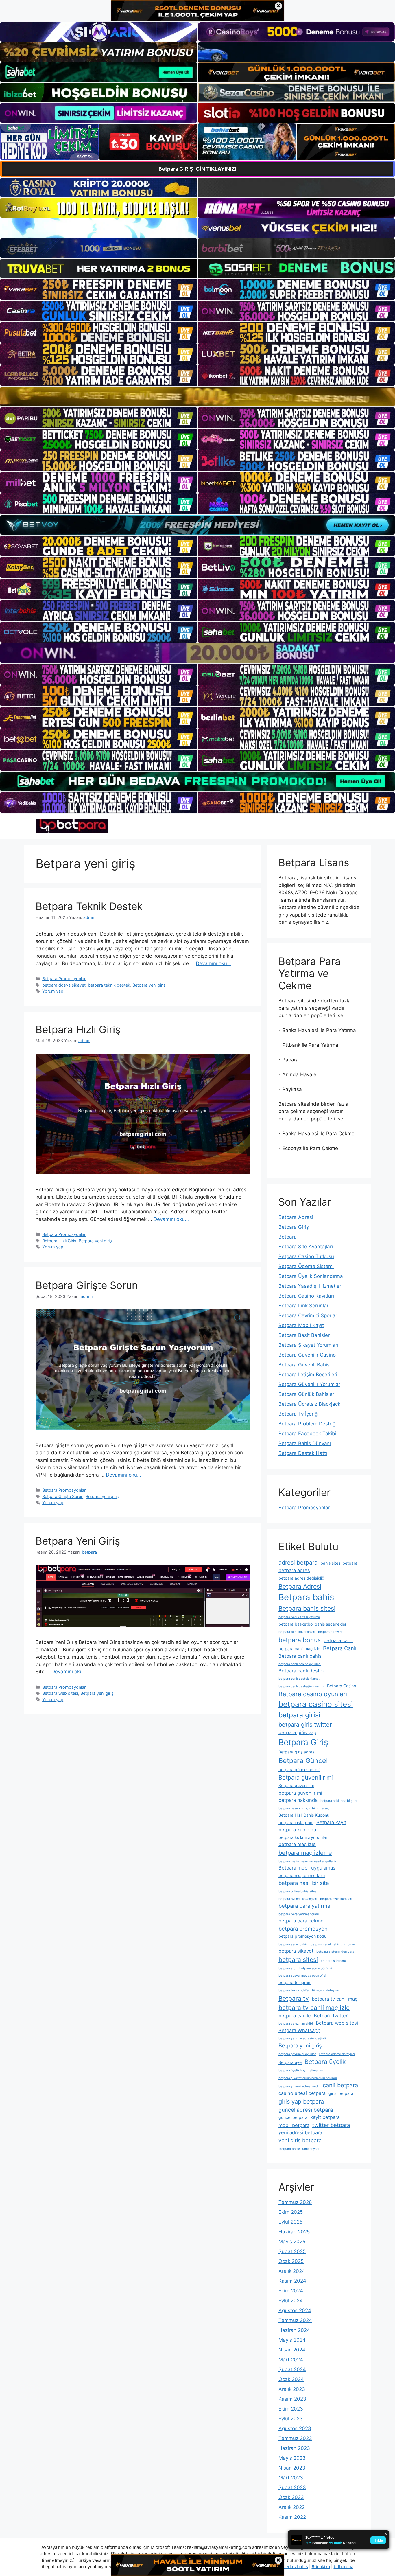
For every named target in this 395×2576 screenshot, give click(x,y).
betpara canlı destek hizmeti (299, 1679)
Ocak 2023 (291, 2497)
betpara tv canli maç (335, 1999)
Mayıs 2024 (292, 2340)
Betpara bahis (306, 1597)
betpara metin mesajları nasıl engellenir (307, 1861)
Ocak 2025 (291, 2261)
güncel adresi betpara (306, 2110)
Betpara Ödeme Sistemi (306, 1266)
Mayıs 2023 (292, 2458)
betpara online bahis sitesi (298, 1891)
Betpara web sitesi (60, 1693)
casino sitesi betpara (302, 2093)
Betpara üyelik (325, 2062)
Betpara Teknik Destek (89, 906)
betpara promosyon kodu (302, 1936)
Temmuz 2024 (295, 2320)
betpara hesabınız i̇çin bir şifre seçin (305, 1808)
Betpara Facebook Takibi (307, 1434)
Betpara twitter (331, 2016)
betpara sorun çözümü (316, 1968)
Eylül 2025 (290, 2222)
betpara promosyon (303, 1929)
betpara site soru (333, 1961)
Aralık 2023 (292, 2389)
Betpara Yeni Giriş (78, 1541)
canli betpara (340, 2085)
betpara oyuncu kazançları (298, 1899)
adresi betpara (298, 1563)
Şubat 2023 (292, 2487)
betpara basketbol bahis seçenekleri (313, 1624)
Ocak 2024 (291, 2379)
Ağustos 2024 (295, 2310)
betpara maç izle (297, 1844)
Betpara (288, 1237)
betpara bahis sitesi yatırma (299, 1617)
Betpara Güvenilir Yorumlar (309, 1384)
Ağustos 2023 (295, 2428)
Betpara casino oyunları (313, 1694)
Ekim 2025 (291, 2212)
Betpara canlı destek (302, 1671)
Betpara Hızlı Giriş (78, 1029)
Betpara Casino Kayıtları (306, 1296)
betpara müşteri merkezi (302, 1875)
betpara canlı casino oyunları (300, 1664)
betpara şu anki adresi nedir (299, 2086)
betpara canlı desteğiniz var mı (301, 1686)
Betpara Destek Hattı (303, 1453)
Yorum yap (53, 991)
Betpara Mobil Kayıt (301, 1325)
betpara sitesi (298, 1959)
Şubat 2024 (292, 2369)
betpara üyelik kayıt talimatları (301, 2070)
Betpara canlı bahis (300, 1656)
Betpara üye (290, 2062)
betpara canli (338, 1640)
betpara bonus (300, 1640)
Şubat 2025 (292, 2251)
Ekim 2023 (291, 2409)
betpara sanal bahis (293, 1944)
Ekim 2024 (291, 2291)
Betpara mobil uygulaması (308, 1868)
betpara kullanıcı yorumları (303, 1837)
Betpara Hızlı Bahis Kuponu (304, 1815)
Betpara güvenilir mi (306, 1778)
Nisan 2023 (292, 2468)
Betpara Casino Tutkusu (306, 1256)
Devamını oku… (213, 963)
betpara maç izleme (305, 1853)
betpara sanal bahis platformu (333, 1944)
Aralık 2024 (292, 2271)
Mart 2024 (291, 2360)
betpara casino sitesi (316, 1704)
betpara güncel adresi (299, 1770)
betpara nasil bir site (304, 1883)
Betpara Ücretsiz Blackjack (309, 1404)
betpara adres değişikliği (302, 1578)
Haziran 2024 (294, 2330)
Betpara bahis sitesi (307, 1608)
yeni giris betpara (300, 2140)
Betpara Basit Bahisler (304, 1335)
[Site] (99, 289)
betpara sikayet (296, 1951)
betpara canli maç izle (299, 1649)
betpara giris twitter (305, 1725)
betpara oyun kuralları (336, 1899)
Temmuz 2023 (295, 2438)
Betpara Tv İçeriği (299, 1414)
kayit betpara (325, 2117)
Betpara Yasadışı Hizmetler (310, 1286)
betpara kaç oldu (297, 1830)
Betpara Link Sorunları (304, 1306)
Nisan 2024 (292, 2350)
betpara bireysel (330, 1632)
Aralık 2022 (292, 2507)
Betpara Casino (342, 1686)
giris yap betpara (301, 2102)
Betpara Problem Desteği (308, 1424)
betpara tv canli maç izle (314, 2008)
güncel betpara (293, 2117)
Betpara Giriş (294, 1227)
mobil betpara (294, 2125)
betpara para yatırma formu (299, 1914)
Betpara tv (294, 1998)
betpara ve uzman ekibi (296, 2024)
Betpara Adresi (296, 1217)
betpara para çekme (301, 1921)
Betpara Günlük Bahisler (306, 1394)
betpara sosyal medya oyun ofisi (302, 1976)
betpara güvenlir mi (300, 1793)
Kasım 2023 (292, 2399)
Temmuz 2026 (295, 2202)
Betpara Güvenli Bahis (304, 1365)
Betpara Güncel (303, 1761)
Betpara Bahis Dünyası (305, 1443)
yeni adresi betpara (300, 2132)
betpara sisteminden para (335, 1952)
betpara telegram (295, 1982)
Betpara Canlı (340, 1648)
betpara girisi (299, 1715)
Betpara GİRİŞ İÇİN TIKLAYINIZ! (197, 169)
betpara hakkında (298, 1800)
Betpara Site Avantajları (306, 1247)
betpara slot (287, 1968)
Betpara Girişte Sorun (87, 1285)
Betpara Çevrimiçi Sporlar (308, 1315)
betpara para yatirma (304, 1906)
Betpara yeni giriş (149, 985)
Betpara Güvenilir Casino (307, 1355)
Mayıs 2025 (292, 2242)
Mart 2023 (291, 2478)
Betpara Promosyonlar (64, 979)
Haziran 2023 (294, 2448)
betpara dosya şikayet (64, 985)
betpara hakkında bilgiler (339, 1801)
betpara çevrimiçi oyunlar (297, 2054)
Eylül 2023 (291, 2419)
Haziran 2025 (294, 2232)
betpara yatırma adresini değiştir (303, 2038)
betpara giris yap (297, 1732)
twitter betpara (331, 2125)
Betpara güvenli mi (296, 1785)
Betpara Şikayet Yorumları (308, 1345)
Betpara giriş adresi (297, 1752)
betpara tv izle (295, 2016)
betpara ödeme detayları (337, 2054)
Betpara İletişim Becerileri (308, 1375)
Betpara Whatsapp (299, 2030)
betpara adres (294, 1570)
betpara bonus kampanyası (299, 2149)
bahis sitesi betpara (339, 1563)
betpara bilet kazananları (297, 1632)
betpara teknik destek (109, 985)
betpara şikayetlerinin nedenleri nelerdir (308, 2078)
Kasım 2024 (292, 2281)
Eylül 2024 (291, 2301)
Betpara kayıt (331, 1822)
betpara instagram (296, 1822)
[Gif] (197, 396)
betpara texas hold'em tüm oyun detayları (309, 1990)
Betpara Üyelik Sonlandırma (311, 1276)
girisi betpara (341, 2093)
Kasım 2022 (292, 2517)
